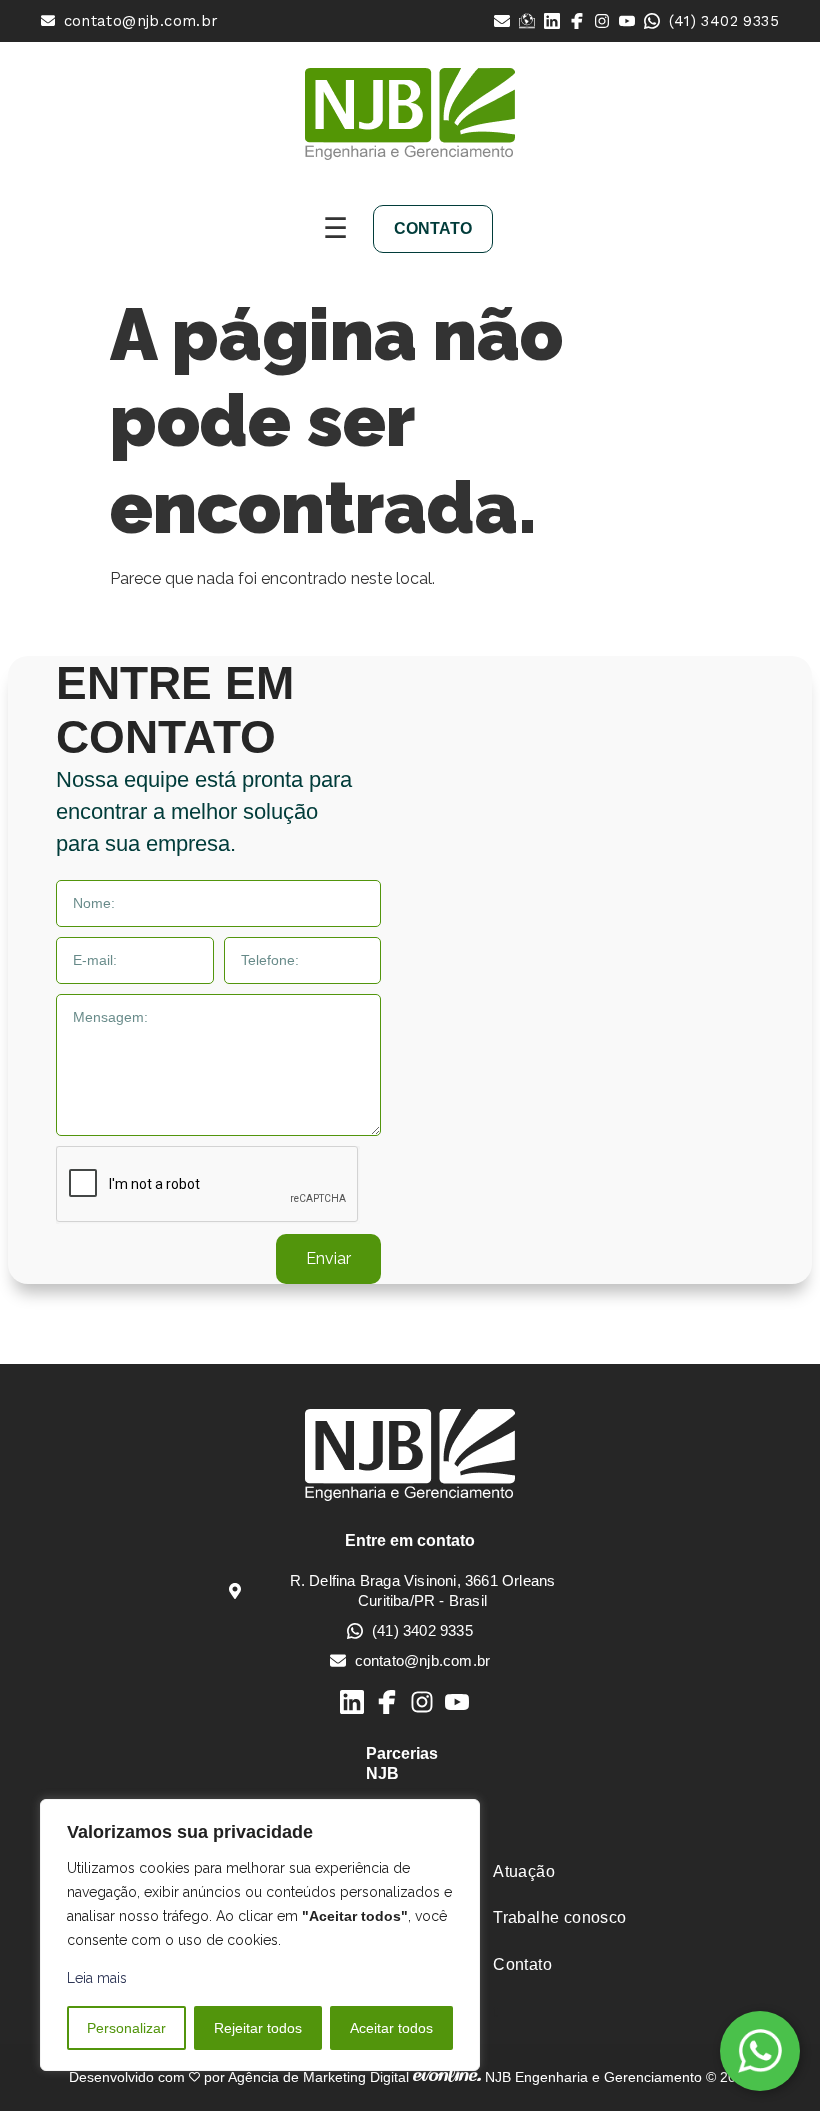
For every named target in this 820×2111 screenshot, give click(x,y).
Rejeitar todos (258, 2028)
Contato (522, 1964)
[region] (260, 1935)
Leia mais (97, 1978)
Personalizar (126, 2028)
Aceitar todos (391, 2028)
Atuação (524, 1871)
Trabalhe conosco (559, 1917)
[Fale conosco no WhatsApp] (760, 2051)
